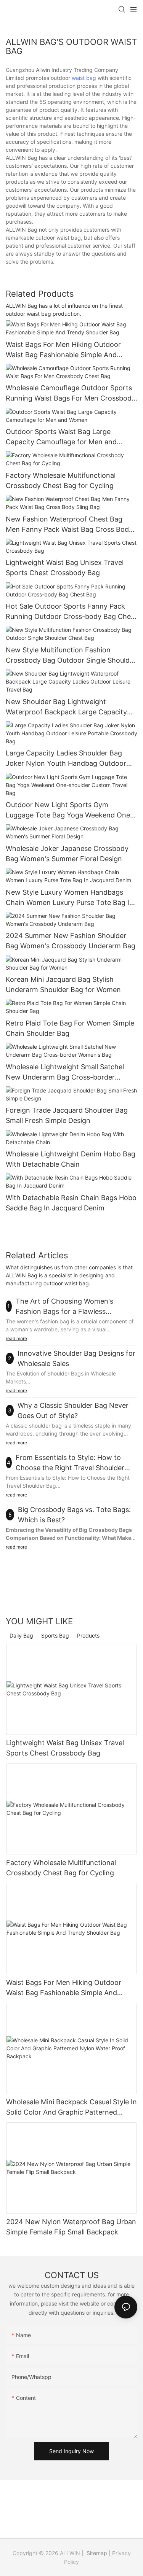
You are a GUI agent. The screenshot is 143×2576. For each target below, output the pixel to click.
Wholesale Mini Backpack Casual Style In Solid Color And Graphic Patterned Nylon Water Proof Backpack (71, 2108)
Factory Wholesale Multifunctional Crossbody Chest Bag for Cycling (61, 480)
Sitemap (96, 2553)
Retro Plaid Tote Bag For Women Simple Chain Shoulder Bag (70, 1028)
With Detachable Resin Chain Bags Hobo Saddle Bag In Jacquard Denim (71, 1203)
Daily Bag (21, 1635)
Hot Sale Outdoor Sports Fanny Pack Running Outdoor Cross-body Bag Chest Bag (71, 612)
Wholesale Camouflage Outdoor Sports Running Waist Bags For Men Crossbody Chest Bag (71, 394)
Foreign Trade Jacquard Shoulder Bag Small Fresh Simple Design (67, 1115)
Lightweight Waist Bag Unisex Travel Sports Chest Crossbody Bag (65, 568)
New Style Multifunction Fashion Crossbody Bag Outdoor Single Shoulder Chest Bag (71, 656)
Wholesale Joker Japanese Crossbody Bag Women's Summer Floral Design (67, 854)
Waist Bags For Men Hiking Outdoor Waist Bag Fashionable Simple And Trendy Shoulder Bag (63, 350)
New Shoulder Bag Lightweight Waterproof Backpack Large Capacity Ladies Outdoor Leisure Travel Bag (66, 707)
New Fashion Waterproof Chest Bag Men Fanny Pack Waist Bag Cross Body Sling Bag (69, 525)
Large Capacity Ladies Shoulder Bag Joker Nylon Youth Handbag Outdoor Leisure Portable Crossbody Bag (66, 759)
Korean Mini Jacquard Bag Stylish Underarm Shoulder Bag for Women (63, 984)
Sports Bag (55, 1635)
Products (88, 1635)
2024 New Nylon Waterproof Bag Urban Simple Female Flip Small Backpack (71, 2227)
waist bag (84, 78)
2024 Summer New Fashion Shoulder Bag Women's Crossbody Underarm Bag (71, 941)
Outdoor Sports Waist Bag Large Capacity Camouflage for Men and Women (61, 437)
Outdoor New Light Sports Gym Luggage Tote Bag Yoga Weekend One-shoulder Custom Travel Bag (69, 810)
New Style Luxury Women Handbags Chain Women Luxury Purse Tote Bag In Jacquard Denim (70, 898)
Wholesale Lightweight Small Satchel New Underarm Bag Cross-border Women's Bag (65, 1073)
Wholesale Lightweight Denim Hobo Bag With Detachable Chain (71, 1159)
